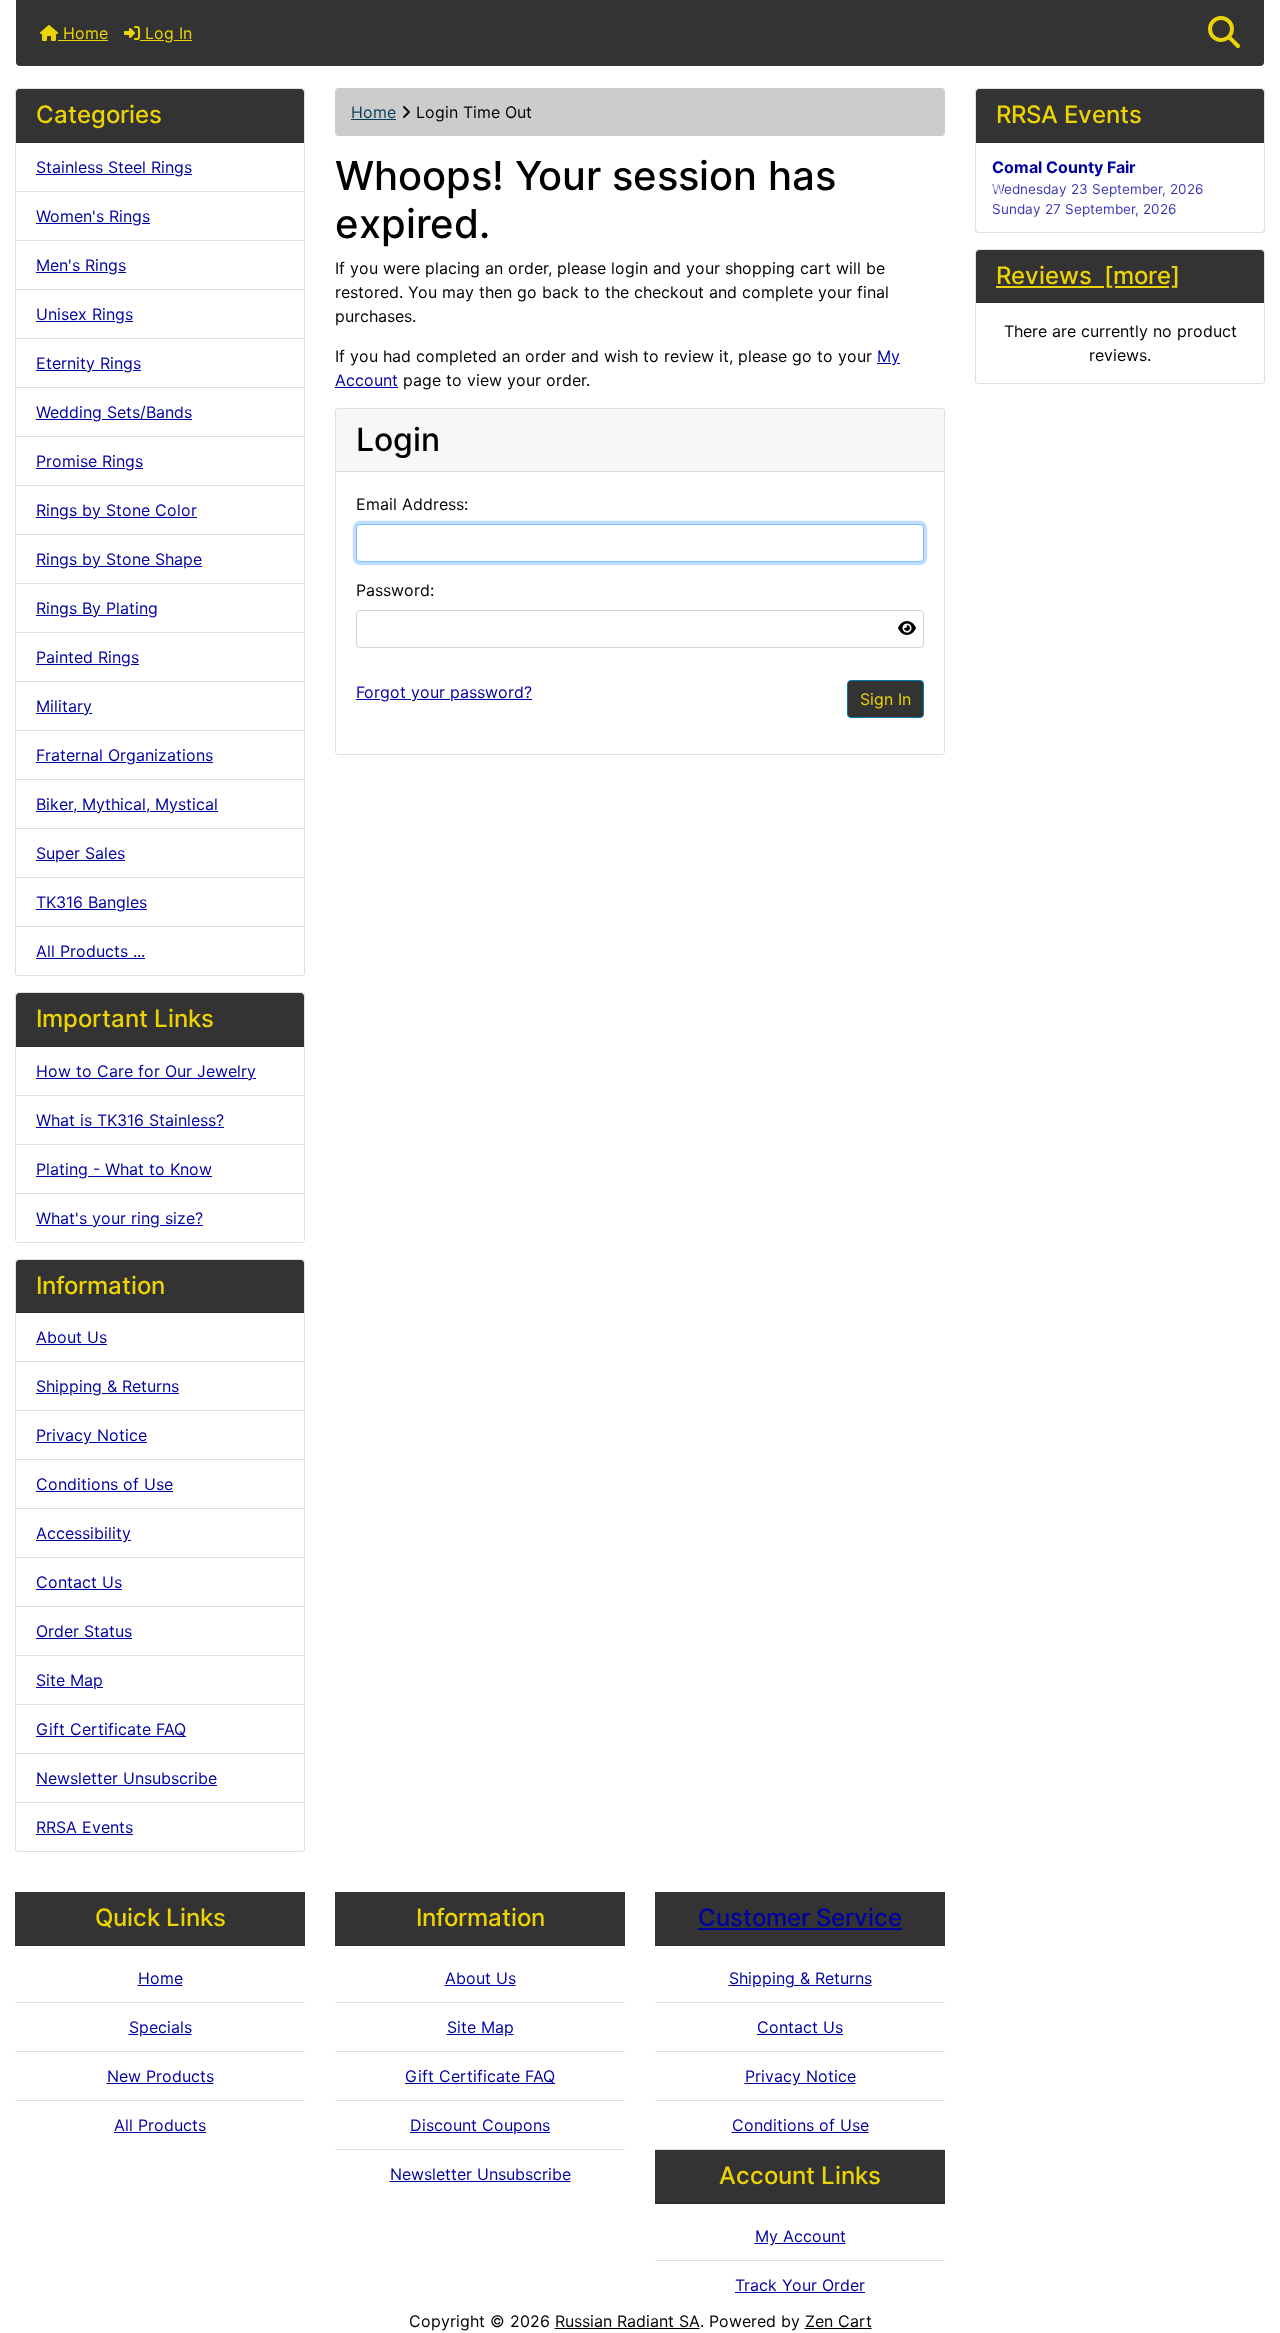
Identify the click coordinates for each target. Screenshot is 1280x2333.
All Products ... (90, 951)
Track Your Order (800, 2285)
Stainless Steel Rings (114, 167)
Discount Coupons (480, 2125)
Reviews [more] (1088, 275)
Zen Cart (838, 2321)
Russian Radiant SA (627, 2321)
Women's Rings (93, 216)
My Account (800, 2236)
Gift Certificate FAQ (111, 1729)
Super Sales (80, 853)
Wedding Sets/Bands (114, 412)
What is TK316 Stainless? (130, 1120)
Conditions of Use (104, 1484)
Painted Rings (87, 657)
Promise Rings (89, 461)
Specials (160, 2027)
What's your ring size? (119, 1218)
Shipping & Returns (107, 1386)
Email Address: (412, 504)
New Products (160, 2076)
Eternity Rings (88, 363)
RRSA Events (84, 1827)
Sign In (885, 699)
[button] (1224, 33)
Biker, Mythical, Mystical (127, 804)
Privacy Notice (91, 1435)
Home (83, 33)
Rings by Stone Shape (119, 559)
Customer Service (800, 1917)
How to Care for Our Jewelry (146, 1071)
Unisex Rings (84, 314)
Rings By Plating (97, 608)
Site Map (69, 1680)
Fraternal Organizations (124, 755)
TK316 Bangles (91, 902)
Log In (166, 33)
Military (64, 706)
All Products (160, 2125)
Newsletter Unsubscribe (126, 1778)
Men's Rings (81, 265)
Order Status (84, 1631)
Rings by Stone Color (116, 510)
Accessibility (83, 1533)
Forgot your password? (444, 692)
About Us (71, 1337)
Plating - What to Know (124, 1169)
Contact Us (79, 1582)
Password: (395, 590)
